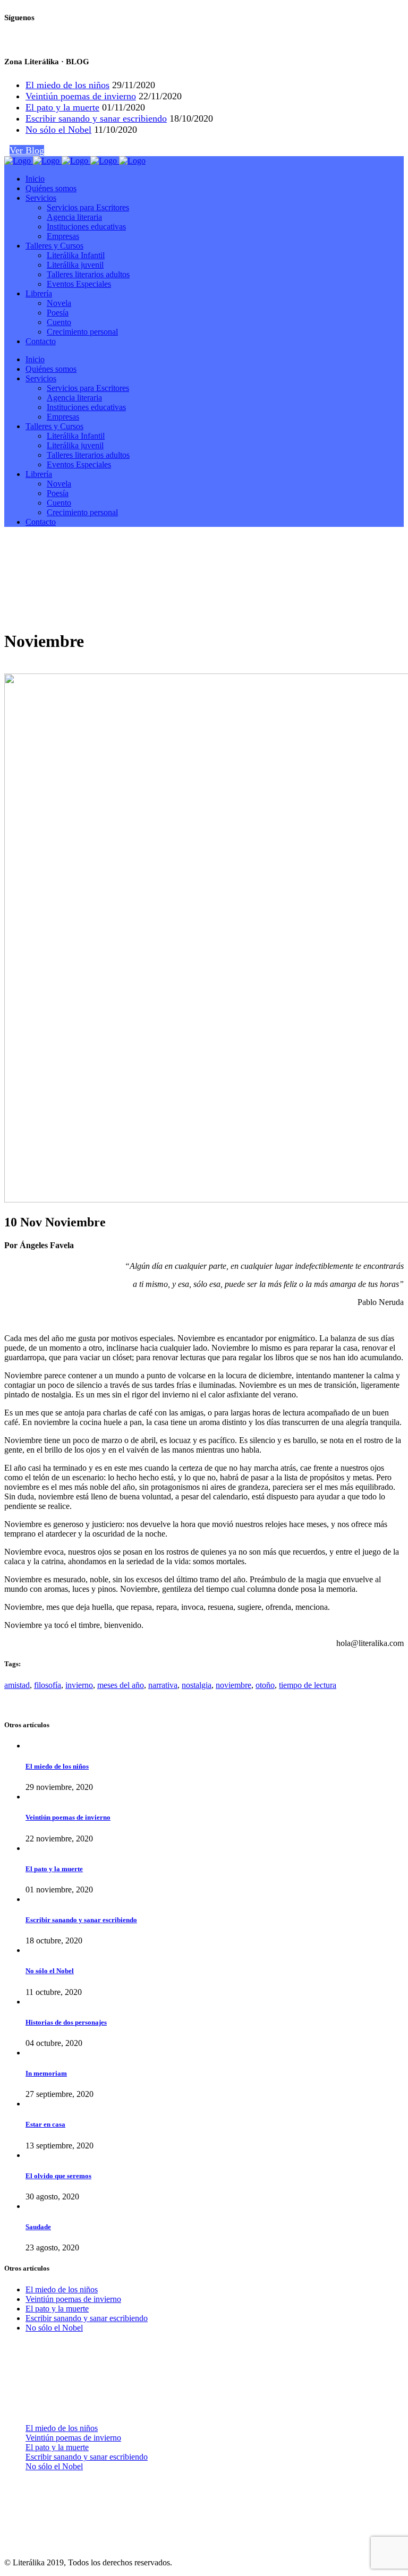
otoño (265, 1685)
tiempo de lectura (308, 1685)
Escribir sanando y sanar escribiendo (96, 118)
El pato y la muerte (62, 107)
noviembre (233, 1685)
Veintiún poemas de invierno (81, 96)
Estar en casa (45, 2124)
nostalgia (197, 1685)
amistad (17, 1685)
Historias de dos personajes (66, 2022)
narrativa (163, 1685)
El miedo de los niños (67, 85)
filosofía (48, 1685)
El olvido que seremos (58, 2176)
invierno (79, 1685)
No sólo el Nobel (58, 130)
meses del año (121, 1685)
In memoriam (46, 2073)
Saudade (38, 2227)
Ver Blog (27, 150)
